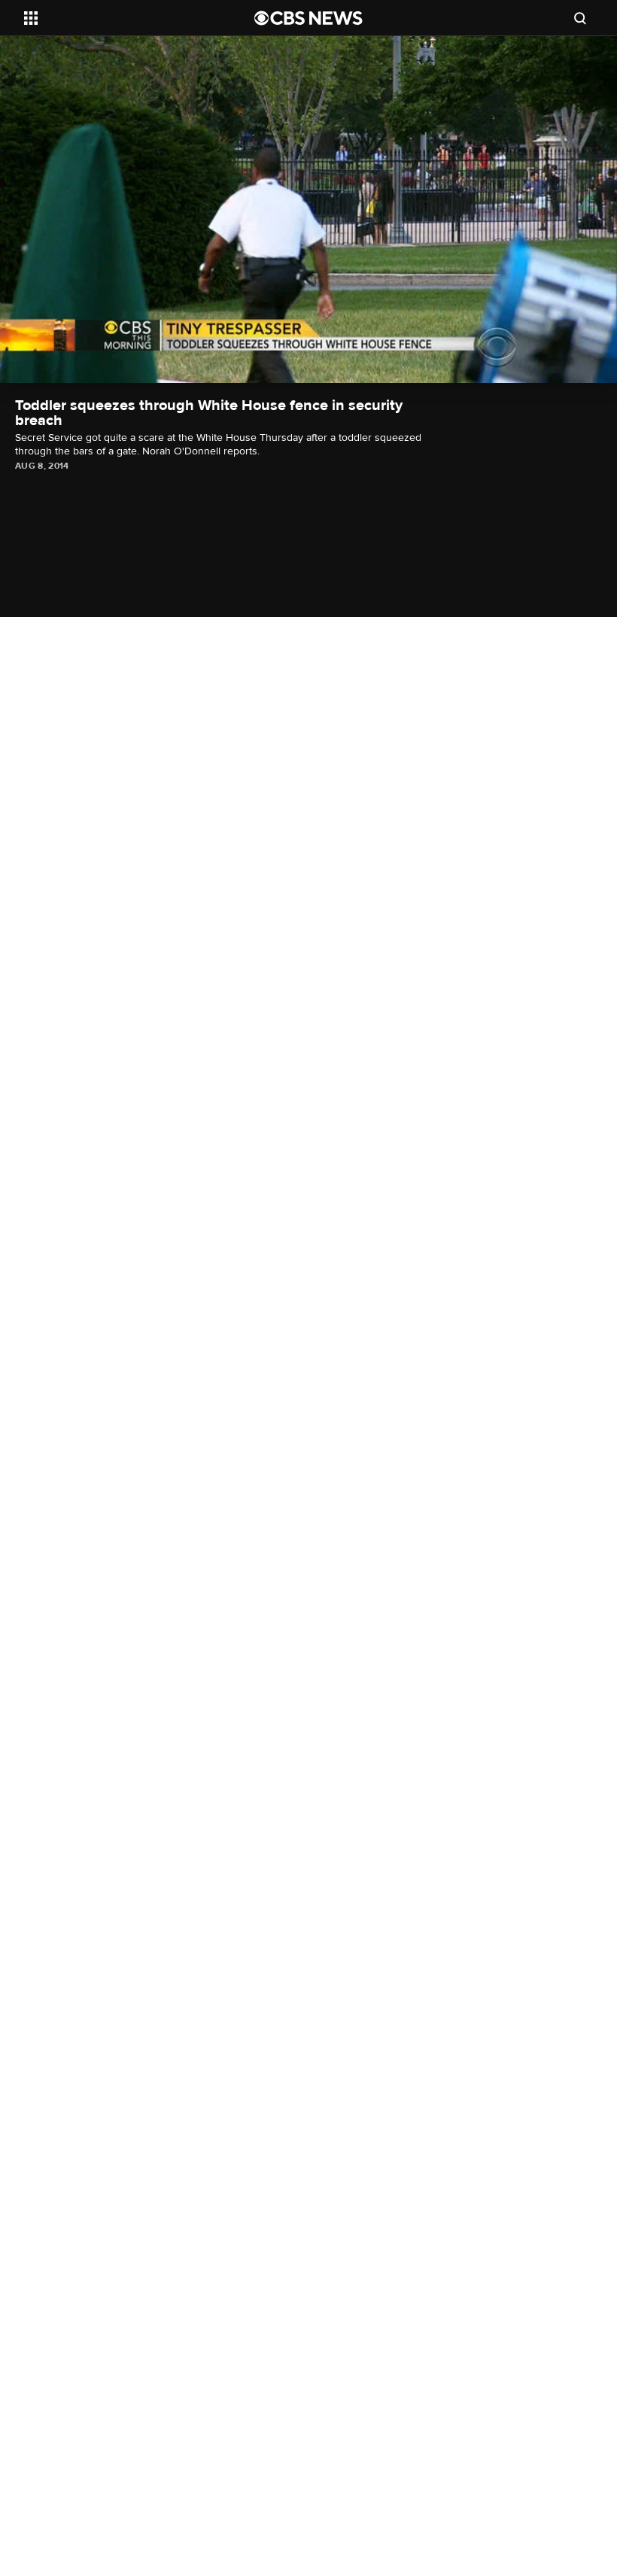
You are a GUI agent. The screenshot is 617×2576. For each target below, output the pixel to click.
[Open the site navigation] (119, 18)
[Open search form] (580, 18)
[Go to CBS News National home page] (308, 18)
